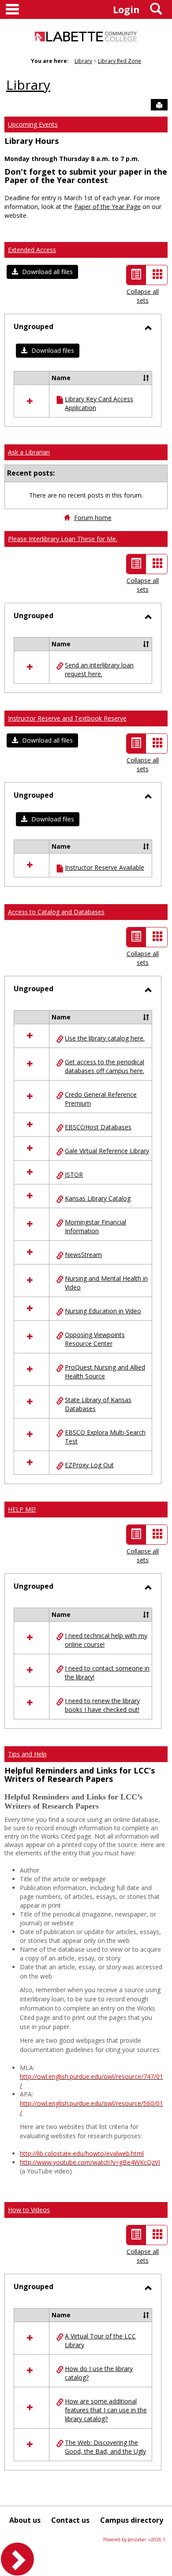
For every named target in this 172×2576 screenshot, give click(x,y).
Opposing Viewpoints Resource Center (95, 1339)
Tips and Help (27, 1754)
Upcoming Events (33, 124)
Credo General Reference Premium (101, 1099)
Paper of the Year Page (107, 207)
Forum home (93, 518)
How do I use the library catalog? (99, 2373)
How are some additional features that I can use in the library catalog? (106, 2410)
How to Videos (29, 2210)
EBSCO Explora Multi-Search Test (105, 1437)
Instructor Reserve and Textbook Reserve (67, 718)
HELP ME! (22, 1509)
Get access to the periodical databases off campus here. (105, 1066)
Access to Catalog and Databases (56, 912)
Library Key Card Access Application (99, 403)
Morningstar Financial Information (95, 1226)
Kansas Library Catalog (98, 1198)
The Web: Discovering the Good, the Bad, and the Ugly (105, 2447)
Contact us (70, 2520)
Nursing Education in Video (103, 1311)
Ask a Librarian (29, 452)
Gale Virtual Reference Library (107, 1151)
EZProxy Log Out (89, 1465)
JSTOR (74, 1174)
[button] (42, 272)
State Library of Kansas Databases (98, 1404)
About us (25, 2520)
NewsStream (83, 1255)
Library (83, 61)
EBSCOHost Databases (98, 1127)
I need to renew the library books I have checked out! (102, 1705)
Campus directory (132, 2520)
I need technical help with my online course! (106, 1640)
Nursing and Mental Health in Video (106, 1283)
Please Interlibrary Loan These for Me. (63, 539)
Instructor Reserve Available (105, 867)
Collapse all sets (143, 296)
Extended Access (32, 250)
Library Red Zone (120, 61)
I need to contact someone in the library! (107, 1673)
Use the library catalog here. (105, 1038)
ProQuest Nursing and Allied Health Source (105, 1372)
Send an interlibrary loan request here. (99, 669)
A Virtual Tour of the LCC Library (100, 2340)
